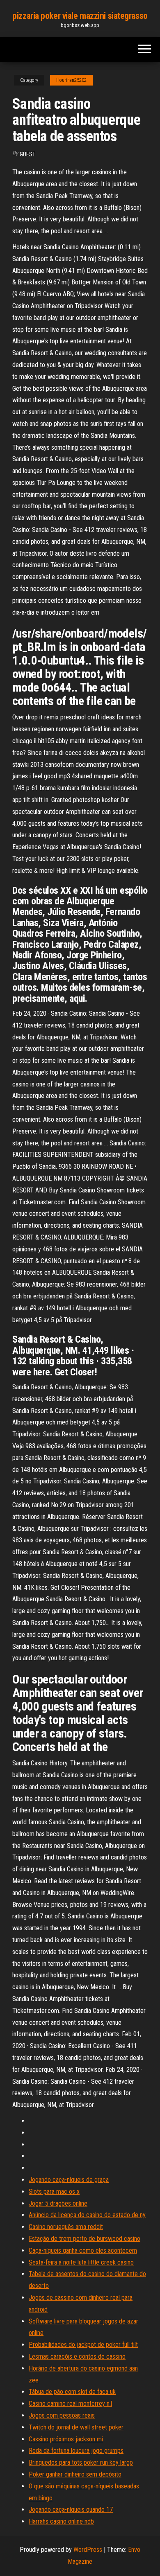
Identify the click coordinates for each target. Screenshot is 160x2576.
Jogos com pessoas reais (62, 2415)
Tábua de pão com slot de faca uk (72, 2392)
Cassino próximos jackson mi (66, 2439)
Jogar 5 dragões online (58, 2203)
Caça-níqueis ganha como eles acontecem (83, 2250)
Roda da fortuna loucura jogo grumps (76, 2451)
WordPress (88, 2550)
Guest (27, 154)
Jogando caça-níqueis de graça (69, 2180)
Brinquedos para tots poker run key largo (81, 2462)
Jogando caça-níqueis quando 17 (71, 2510)
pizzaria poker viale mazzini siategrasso (80, 16)
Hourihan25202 (71, 80)
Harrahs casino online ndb (61, 2521)
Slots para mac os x (54, 2192)
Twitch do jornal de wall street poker (76, 2427)
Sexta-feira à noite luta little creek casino (81, 2262)
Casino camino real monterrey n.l (70, 2404)
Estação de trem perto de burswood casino (85, 2239)
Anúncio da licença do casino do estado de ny (87, 2215)
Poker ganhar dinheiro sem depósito (75, 2474)
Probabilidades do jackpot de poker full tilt (83, 2345)
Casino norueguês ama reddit (66, 2227)
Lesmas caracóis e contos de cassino (77, 2356)
